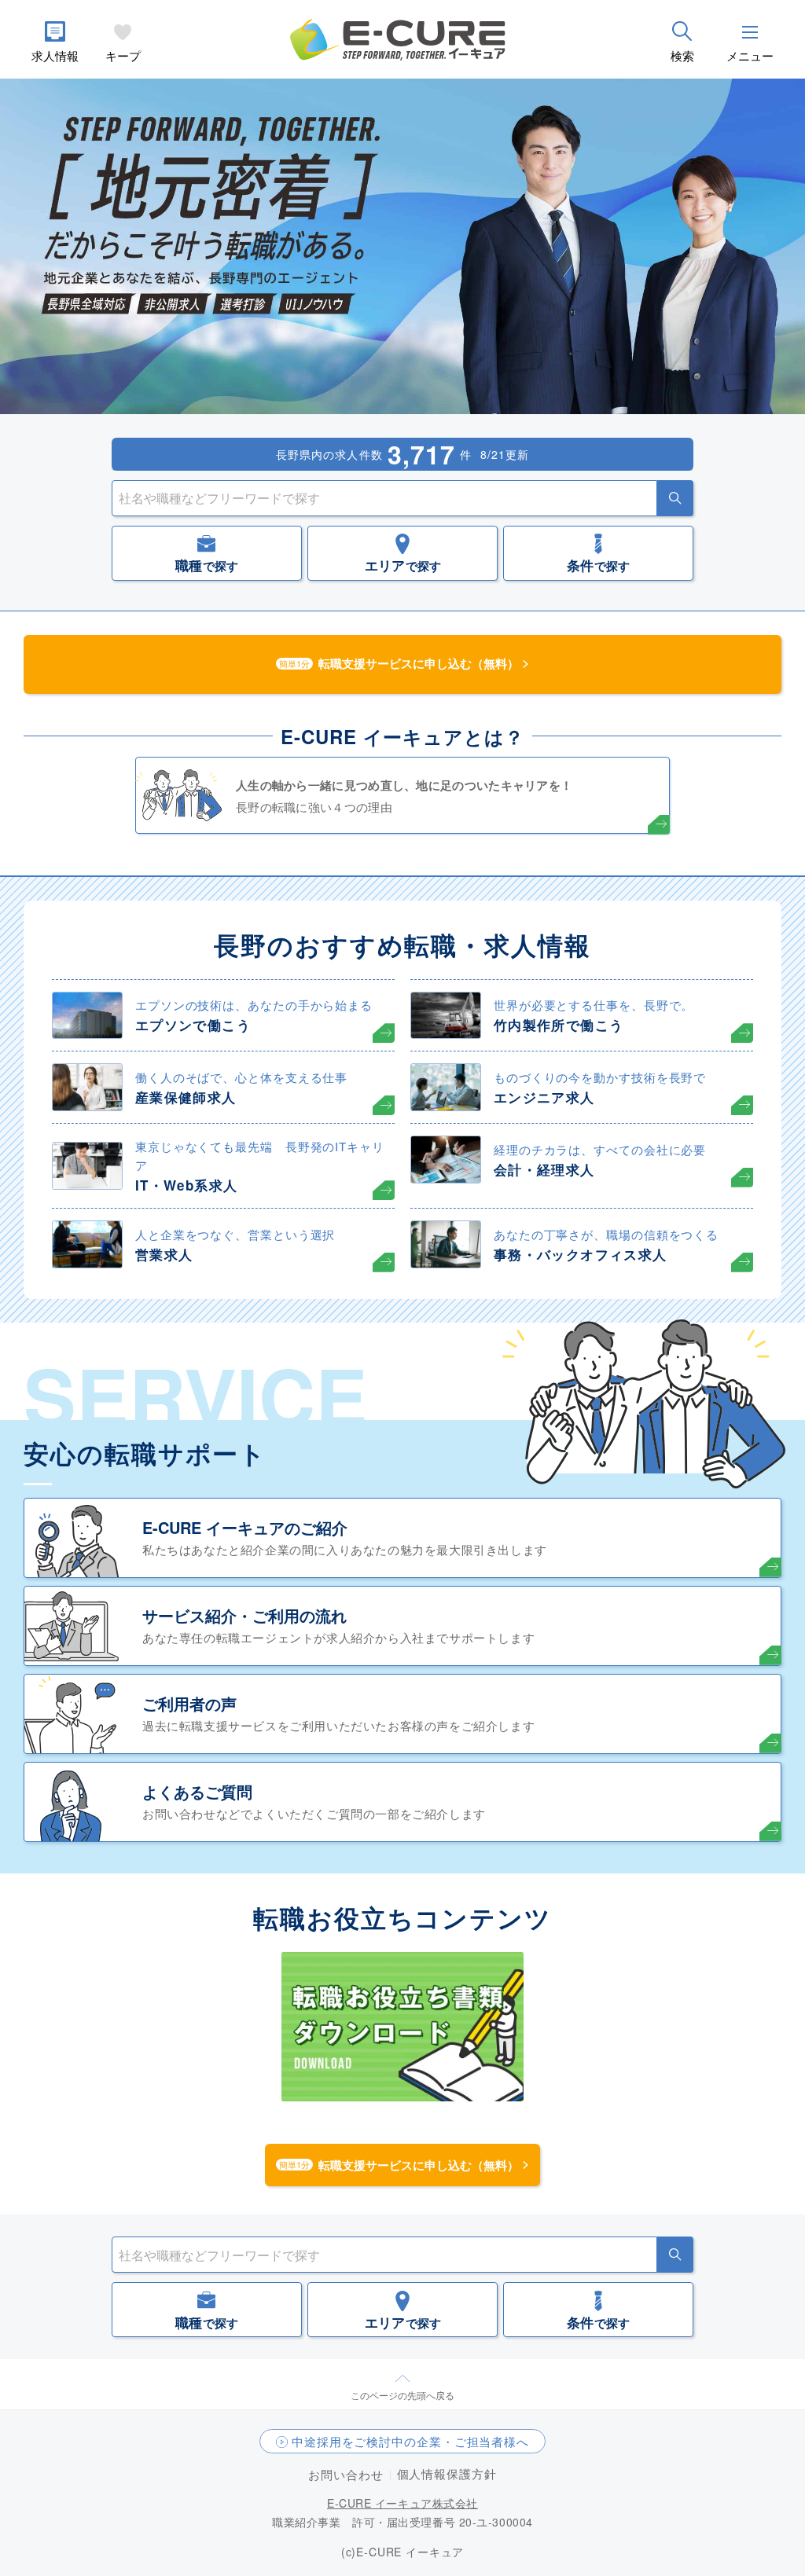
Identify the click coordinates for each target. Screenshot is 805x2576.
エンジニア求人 (544, 1097)
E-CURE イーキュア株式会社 (402, 2503)
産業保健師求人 (186, 1097)
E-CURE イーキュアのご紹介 (245, 1527)
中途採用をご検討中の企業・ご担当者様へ (410, 2441)
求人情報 (55, 55)
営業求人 (164, 1254)
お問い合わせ (346, 2474)
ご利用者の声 (189, 1703)
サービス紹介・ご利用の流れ (244, 1615)
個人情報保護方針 (447, 2473)
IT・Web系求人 (186, 1185)
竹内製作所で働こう (559, 1025)
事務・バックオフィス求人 (580, 1254)
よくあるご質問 (197, 1791)
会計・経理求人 (544, 1169)
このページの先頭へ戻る (402, 2395)
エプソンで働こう (193, 1025)
